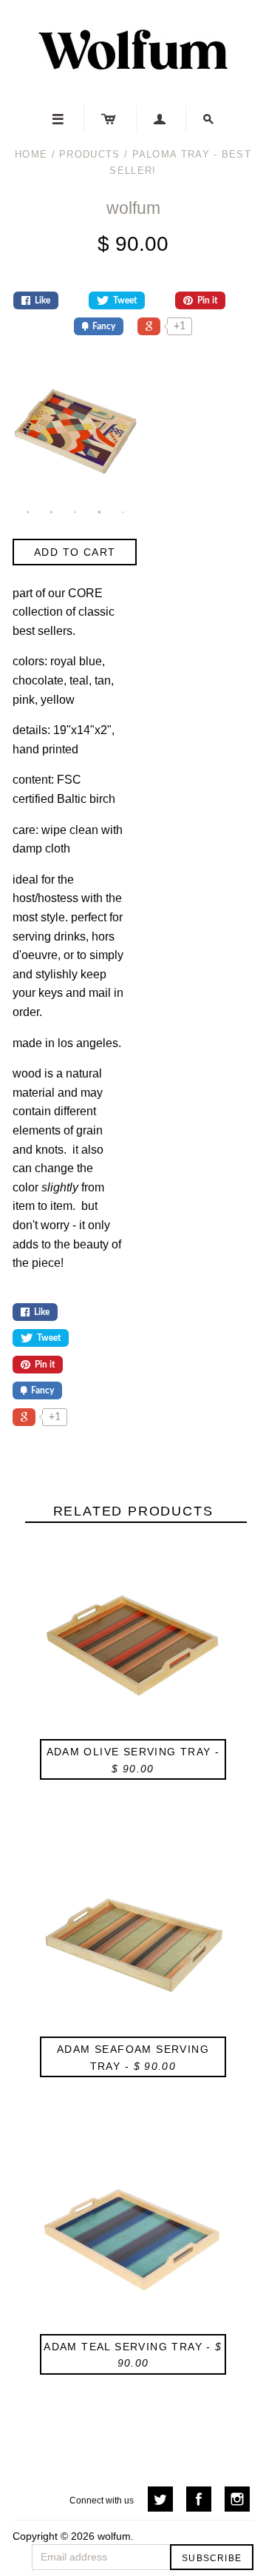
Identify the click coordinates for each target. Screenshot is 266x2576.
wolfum (133, 208)
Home (31, 154)
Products (89, 154)
